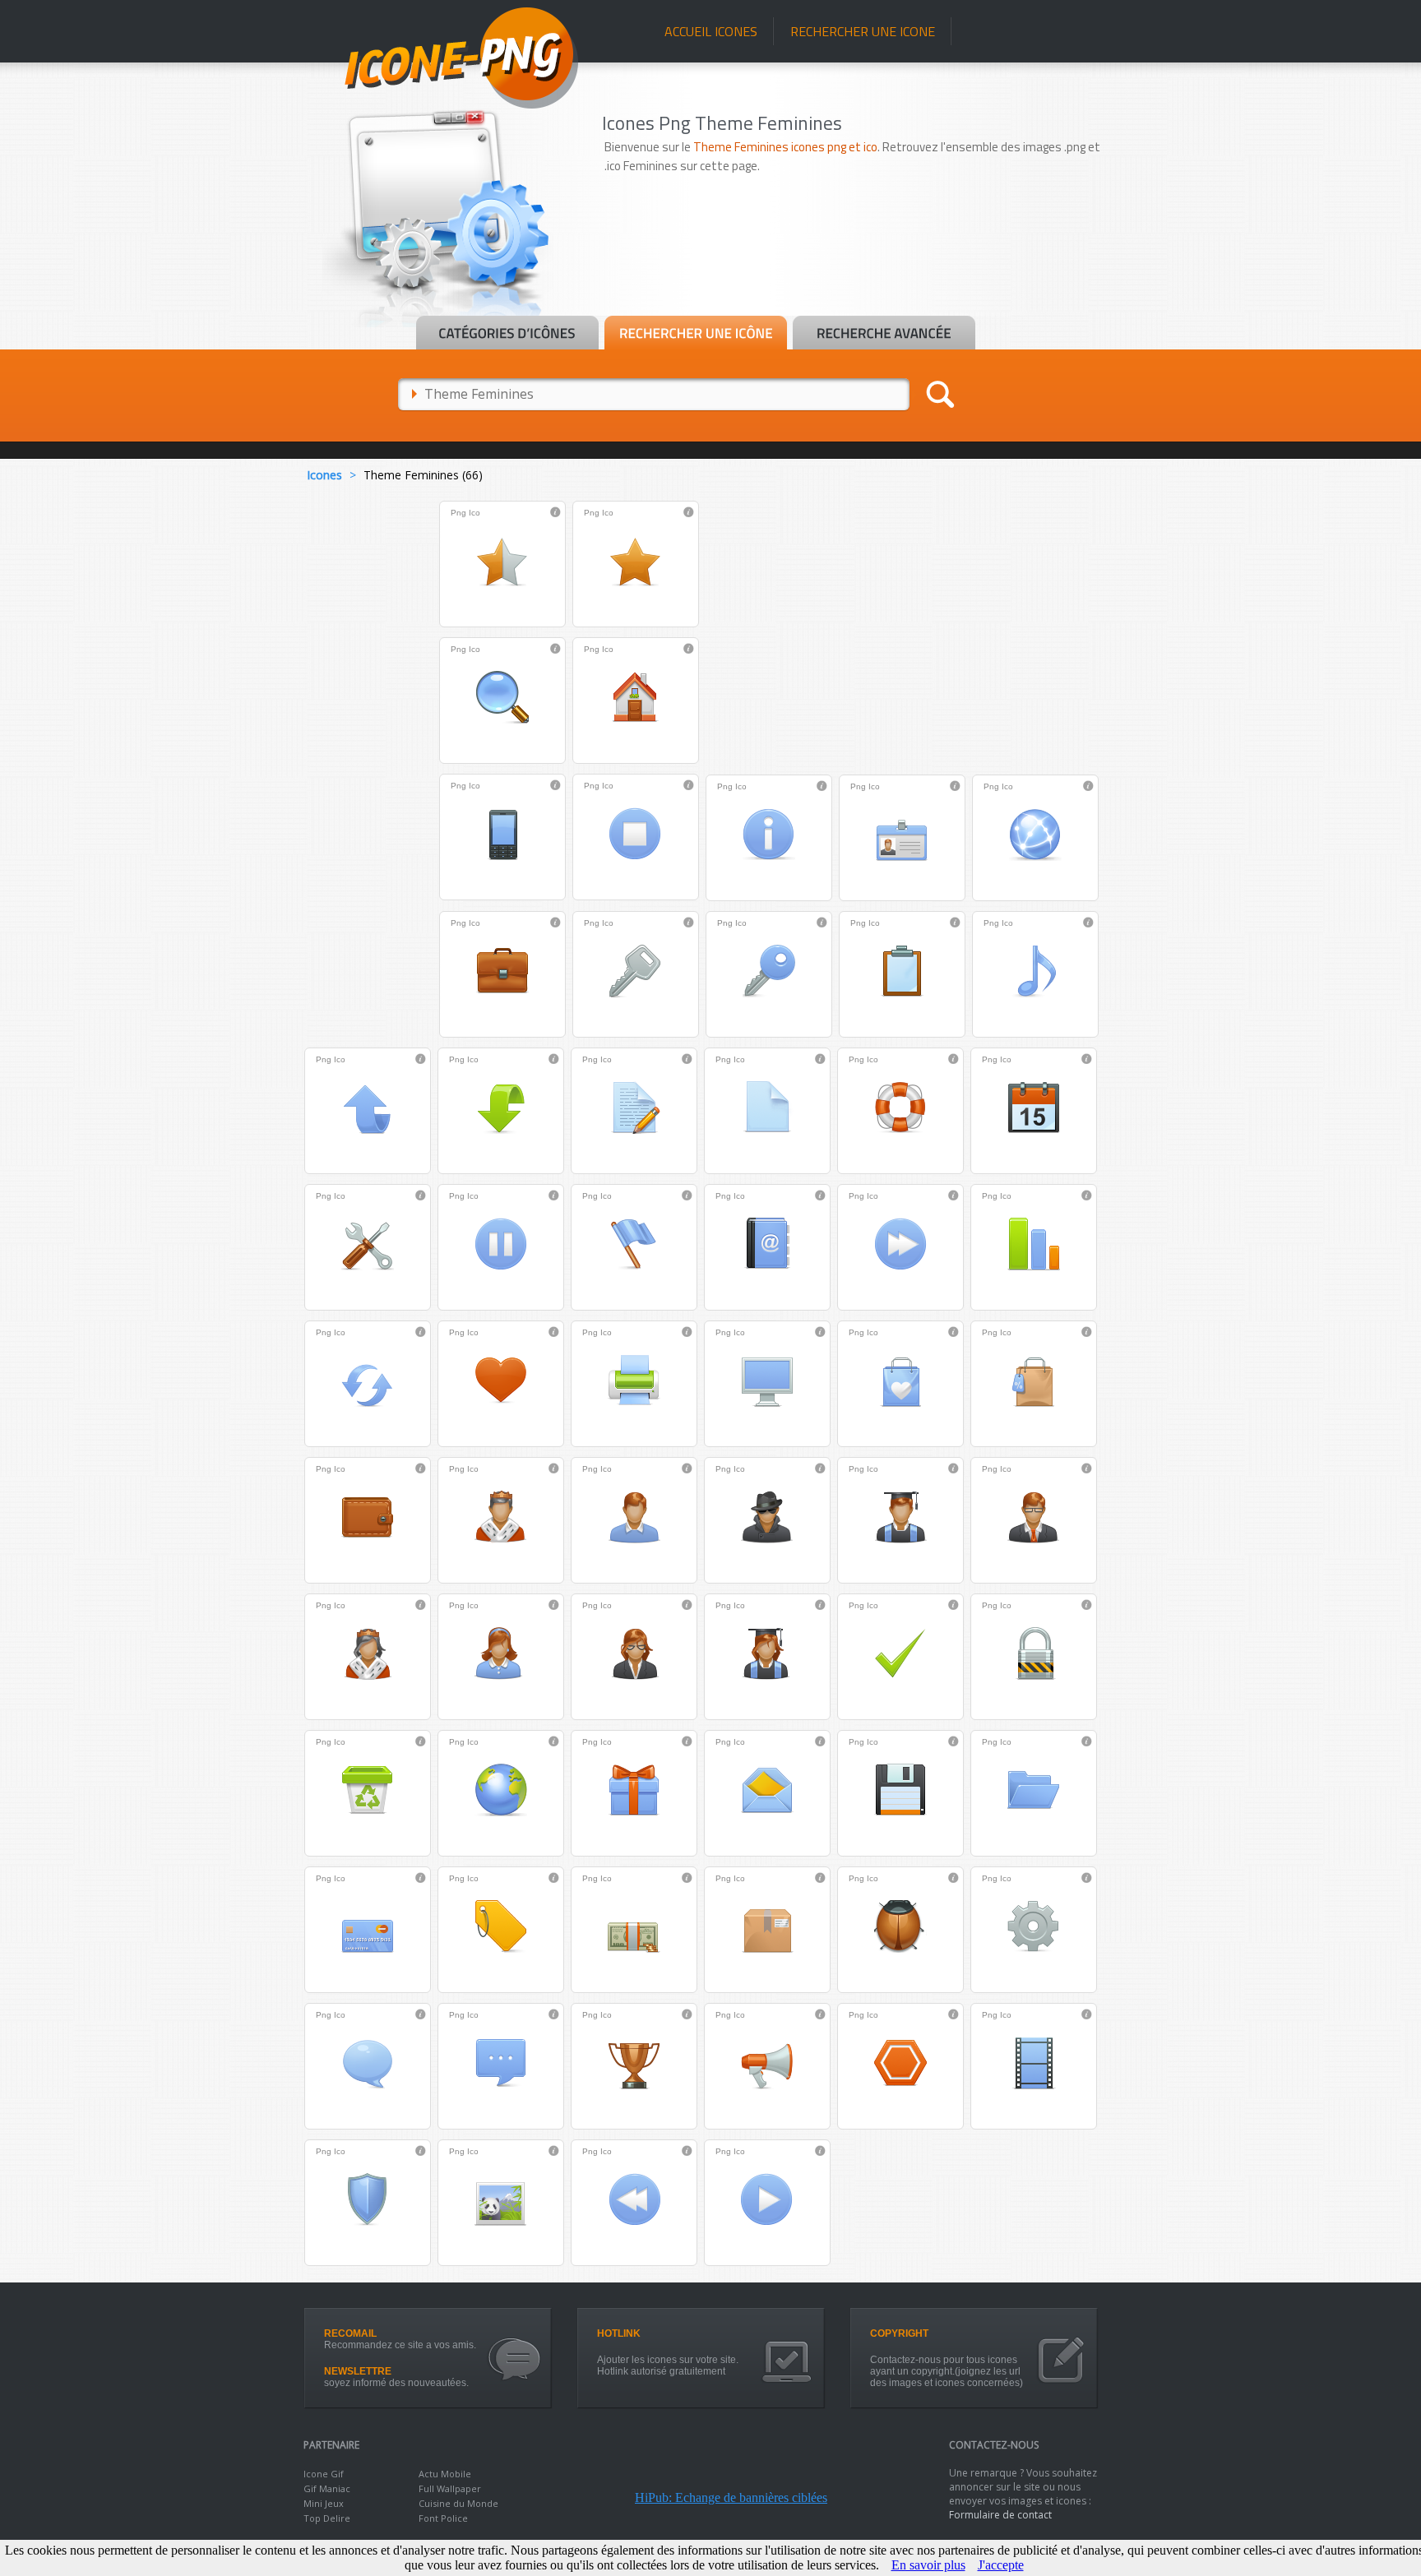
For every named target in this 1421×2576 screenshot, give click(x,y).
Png (458, 513)
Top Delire (327, 2518)
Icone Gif (324, 2474)
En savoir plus (928, 2565)
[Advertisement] (860, 269)
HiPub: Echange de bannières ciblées (731, 2497)
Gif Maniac (327, 2488)
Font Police (443, 2518)
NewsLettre (358, 2371)
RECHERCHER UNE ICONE (863, 31)
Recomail (350, 2333)
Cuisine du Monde (458, 2503)
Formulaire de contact (1000, 2515)
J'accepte (1001, 2565)
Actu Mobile (445, 2474)
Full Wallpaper (450, 2488)
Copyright (899, 2333)
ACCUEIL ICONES (711, 31)
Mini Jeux (324, 2503)
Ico (474, 513)
